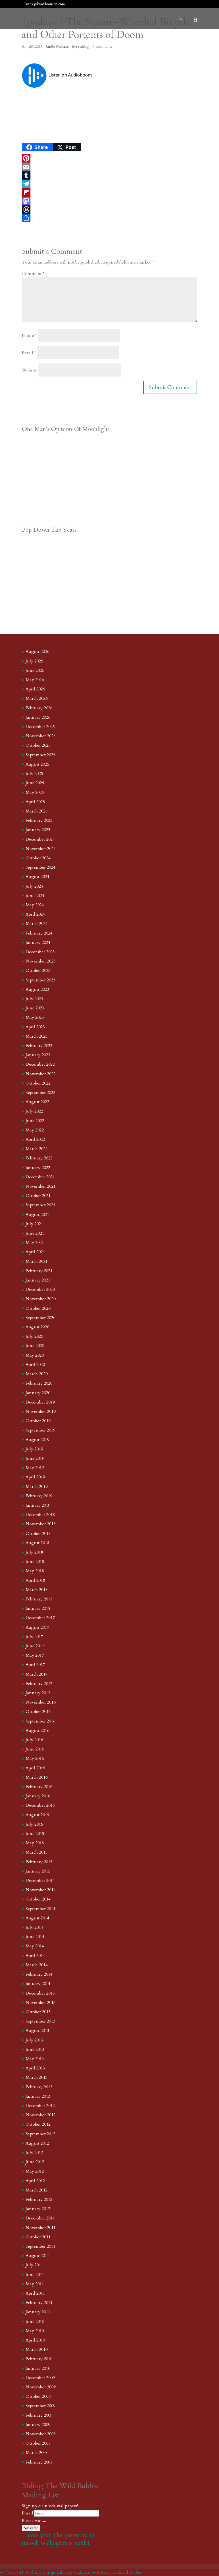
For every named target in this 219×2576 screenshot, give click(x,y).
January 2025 (38, 830)
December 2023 (40, 952)
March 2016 (37, 1777)
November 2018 (41, 1524)
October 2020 (38, 1308)
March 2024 (37, 924)
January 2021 (38, 1280)
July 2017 (34, 1637)
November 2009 (41, 2387)
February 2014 (39, 1974)
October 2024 (38, 858)
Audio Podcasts (57, 46)
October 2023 (38, 970)
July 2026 (34, 661)
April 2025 (35, 802)
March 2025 (37, 811)
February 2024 (39, 933)
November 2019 (41, 1412)
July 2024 (34, 886)
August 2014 (37, 1918)
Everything (81, 46)
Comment (33, 274)
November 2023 (41, 961)
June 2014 (35, 1937)
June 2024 (35, 896)
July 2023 (34, 999)
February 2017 (39, 1684)
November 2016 (41, 1702)
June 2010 (35, 2322)
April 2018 (35, 1580)
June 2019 (35, 1458)
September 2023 (40, 980)
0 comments (102, 46)
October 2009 (38, 2396)
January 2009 (38, 2425)
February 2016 (39, 1787)
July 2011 (34, 2265)
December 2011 (40, 2218)
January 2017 (38, 1693)
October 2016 (38, 1712)
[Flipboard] (109, 192)
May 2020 (35, 1355)
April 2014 (35, 1956)
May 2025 (35, 792)
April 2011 (35, 2293)
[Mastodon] (109, 201)
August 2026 (37, 652)
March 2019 (37, 1487)
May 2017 (35, 1655)
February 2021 (39, 1271)
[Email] (109, 167)
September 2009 (40, 2406)
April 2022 (35, 1139)
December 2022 (40, 1064)
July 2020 (34, 1336)
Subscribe (31, 2528)
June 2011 (35, 2275)
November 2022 (41, 1074)
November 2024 (41, 849)
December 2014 (40, 1881)
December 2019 (40, 1402)
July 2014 (34, 1927)
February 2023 (39, 1046)
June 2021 (35, 1233)
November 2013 (41, 2003)
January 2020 (38, 1393)
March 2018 (37, 1590)
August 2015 (37, 1815)
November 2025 (41, 736)
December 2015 (40, 1805)
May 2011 (35, 2284)
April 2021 (35, 1252)
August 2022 (37, 1102)
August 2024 (37, 877)
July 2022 (34, 1111)
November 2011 (41, 2228)
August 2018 (37, 1543)
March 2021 (37, 1261)
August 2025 (37, 764)
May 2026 (35, 680)
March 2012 (37, 2190)
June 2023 (35, 1008)
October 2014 (38, 1899)
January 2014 (38, 1984)
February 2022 (39, 1158)
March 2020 (37, 1374)
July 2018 (34, 1552)
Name (29, 335)
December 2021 (40, 1177)
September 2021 (40, 1205)
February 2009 (39, 2415)
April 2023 (35, 1027)
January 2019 (38, 1505)
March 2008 (37, 2453)
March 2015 (37, 1852)
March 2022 (37, 1149)
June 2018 (35, 1562)
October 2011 (38, 2237)
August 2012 (37, 2143)
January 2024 (38, 943)
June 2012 (35, 2162)
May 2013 (35, 2059)
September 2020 (40, 1318)
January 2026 (38, 717)
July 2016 (34, 1740)
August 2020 (37, 1327)
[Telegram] (109, 184)
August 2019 (37, 1440)
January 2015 (38, 1871)
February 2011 (39, 2303)
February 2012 (39, 2199)
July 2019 (34, 1449)
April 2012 (35, 2181)
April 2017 (35, 1665)
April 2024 (35, 914)
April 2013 (35, 2068)
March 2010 (37, 2349)
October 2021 (38, 1196)
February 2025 (39, 820)
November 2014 (41, 1890)
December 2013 (40, 1993)
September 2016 (40, 1721)
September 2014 (40, 1909)
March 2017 (37, 1674)
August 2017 (37, 1627)
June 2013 (35, 2049)
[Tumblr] (109, 175)
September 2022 (40, 1093)
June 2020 (35, 1346)
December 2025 (40, 727)
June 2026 (35, 670)
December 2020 (40, 1289)
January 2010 (38, 2368)
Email (29, 353)
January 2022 (38, 1168)
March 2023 (37, 1036)
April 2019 (35, 1477)
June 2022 (35, 1121)
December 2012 (40, 2106)
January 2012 (38, 2209)
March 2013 (37, 2077)
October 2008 (38, 2443)
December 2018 (40, 1515)
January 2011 (38, 2312)
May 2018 (35, 1571)
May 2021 (35, 1243)
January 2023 (38, 1055)
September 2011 (40, 2246)
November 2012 (41, 2115)
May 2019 (35, 1468)
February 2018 (39, 1599)
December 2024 (40, 839)
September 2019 (40, 1430)
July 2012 (34, 2153)
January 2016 (38, 1796)
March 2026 (37, 698)
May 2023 (35, 1017)
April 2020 (35, 1365)
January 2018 (38, 1608)
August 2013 (37, 2031)
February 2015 (39, 1862)
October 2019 (38, 1421)
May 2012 (35, 2171)
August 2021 (37, 1215)
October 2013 (38, 2012)
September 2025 (40, 755)
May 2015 (35, 1843)
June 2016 (35, 1749)
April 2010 (35, 2340)
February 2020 (39, 1383)
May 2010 (35, 2331)
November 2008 (41, 2434)
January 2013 (38, 2096)
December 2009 (40, 2378)
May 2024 (35, 905)
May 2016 (35, 1758)
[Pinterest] (109, 158)
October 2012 (38, 2124)
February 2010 (39, 2359)
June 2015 (35, 1834)
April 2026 (35, 689)
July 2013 (34, 2040)
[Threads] (109, 209)
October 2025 (38, 745)
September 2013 (40, 2021)
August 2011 (37, 2256)
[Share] (109, 218)
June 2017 (35, 1646)
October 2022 (38, 1083)
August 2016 (37, 1730)
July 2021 (34, 1224)
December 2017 (40, 1618)
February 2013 (39, 2087)
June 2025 (35, 783)
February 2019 (39, 1496)
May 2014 (35, 1946)
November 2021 (41, 1186)
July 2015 (34, 1824)
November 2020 (41, 1299)
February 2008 (39, 2462)
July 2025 (34, 774)
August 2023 (37, 989)
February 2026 (39, 708)
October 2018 (38, 1534)
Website (30, 370)
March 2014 (37, 1965)
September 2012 (40, 2134)
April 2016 (35, 1768)
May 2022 (35, 1130)
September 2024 (40, 867)
